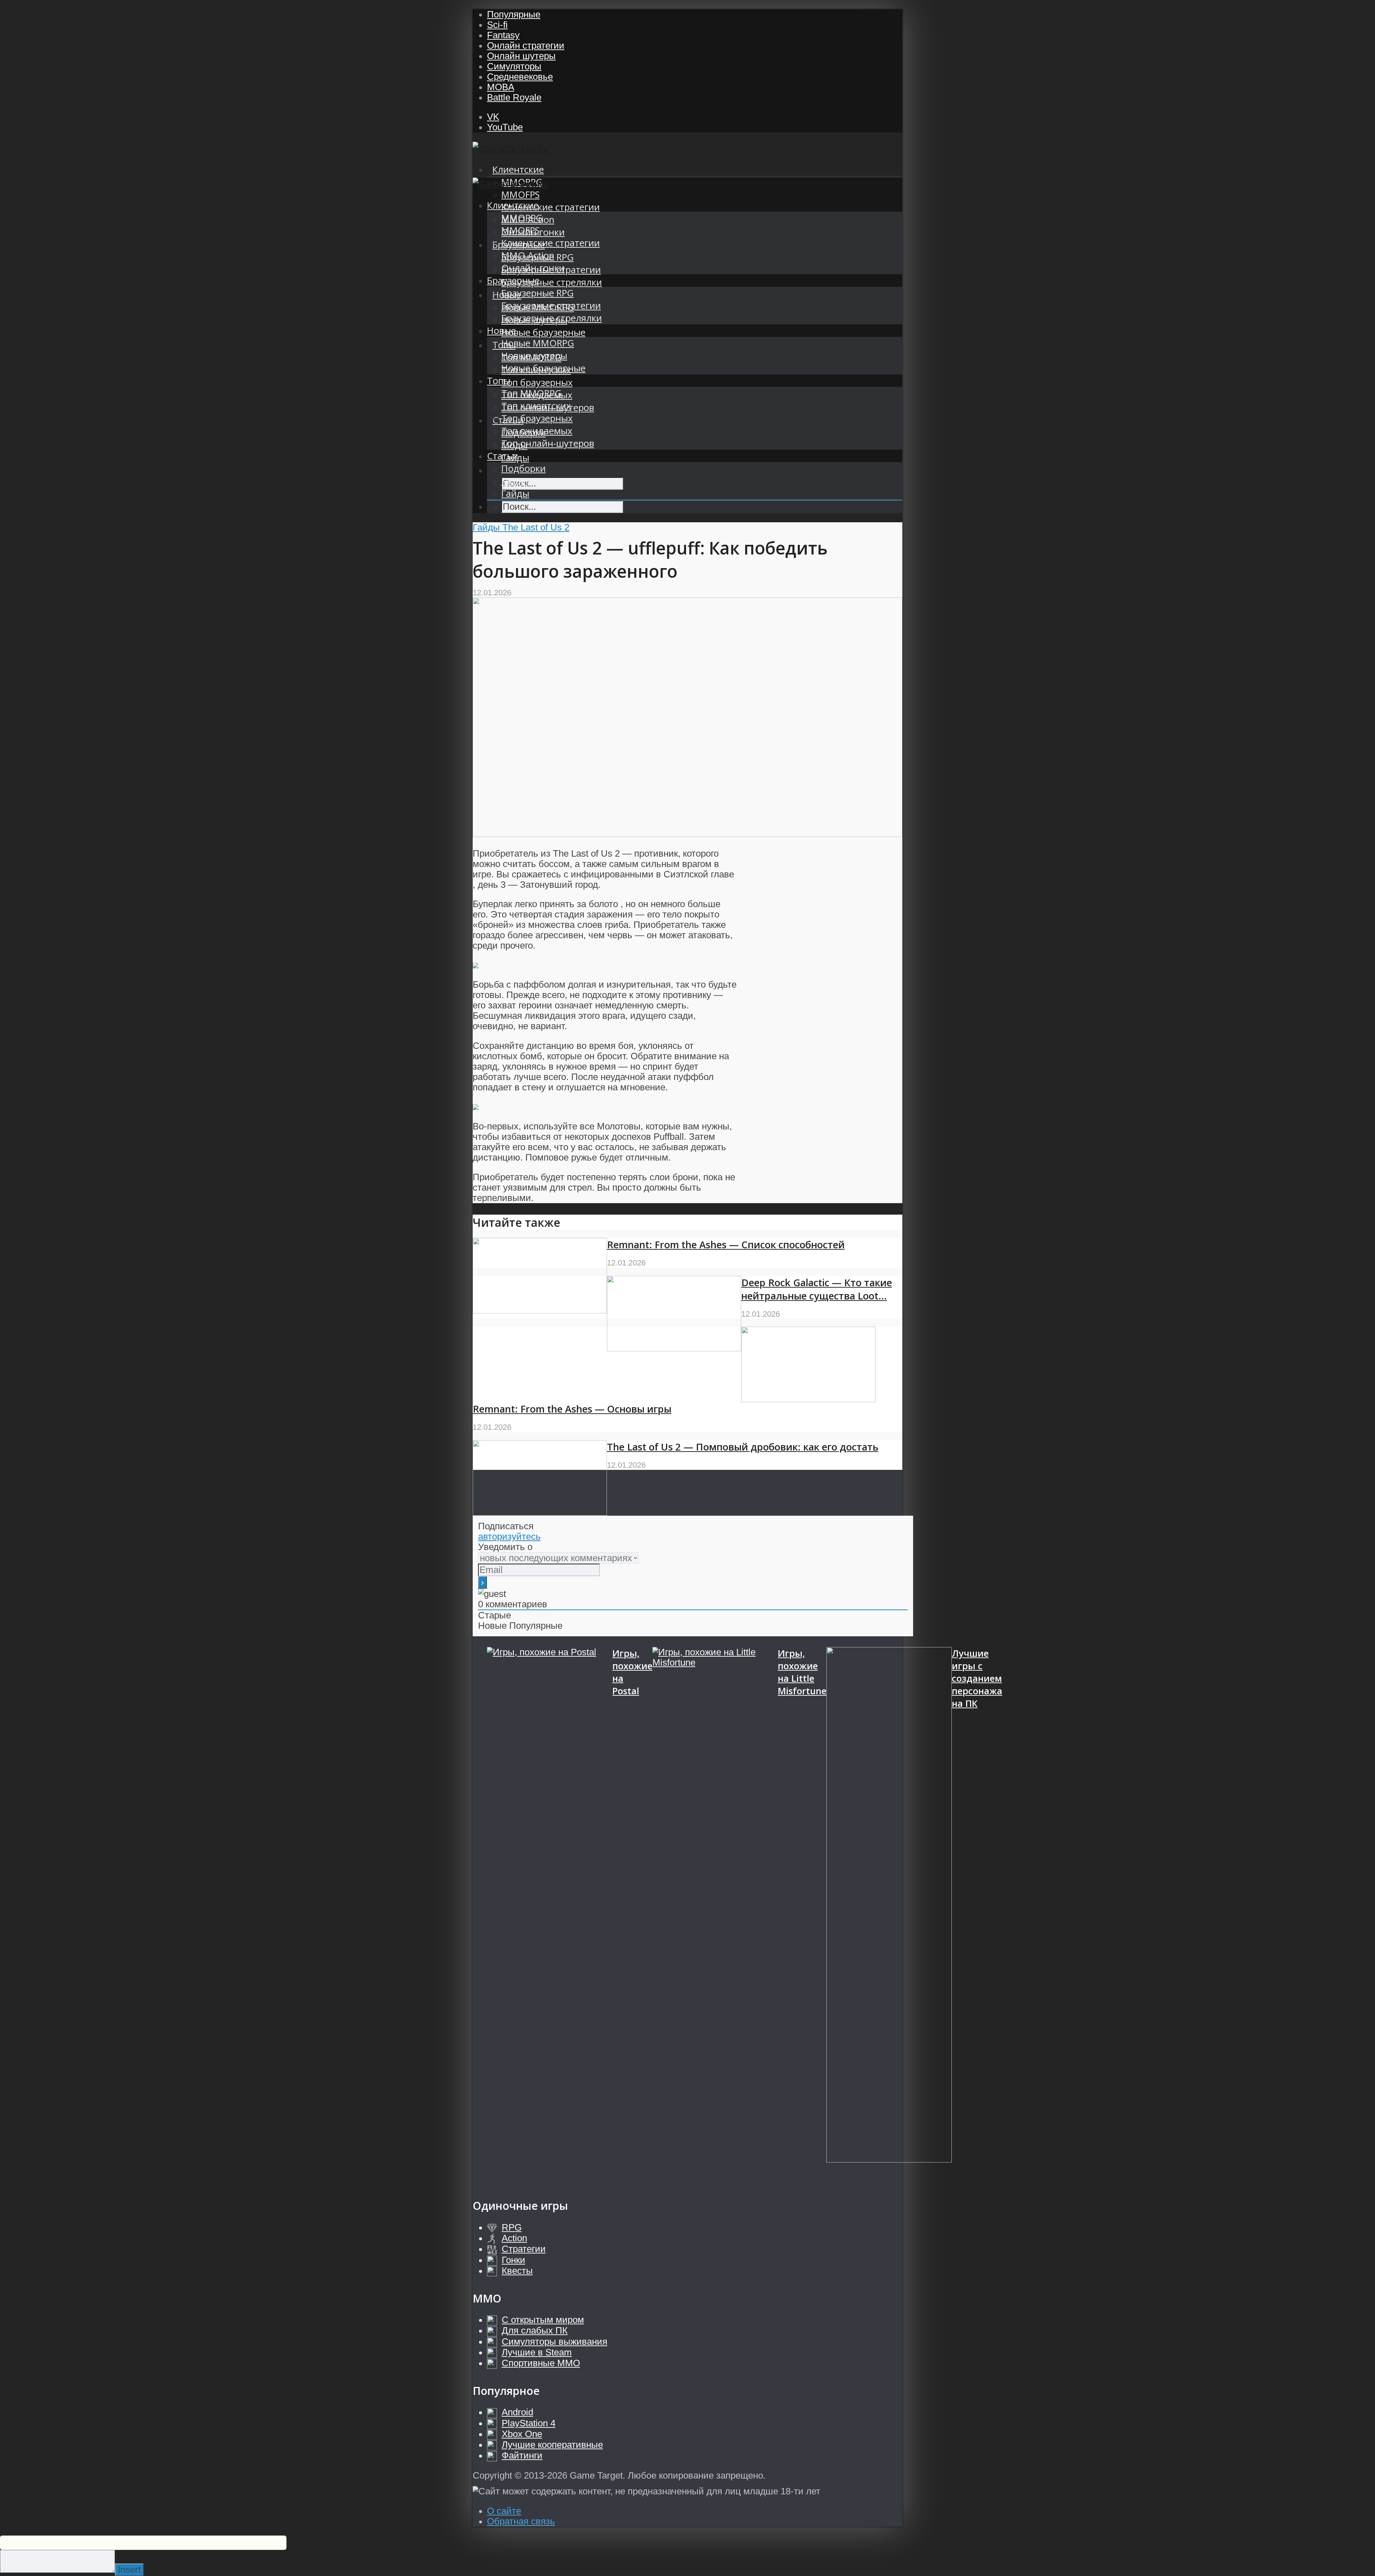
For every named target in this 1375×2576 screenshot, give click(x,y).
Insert (129, 2570)
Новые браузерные (543, 332)
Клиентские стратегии (551, 207)
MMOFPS (520, 195)
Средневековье (520, 77)
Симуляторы (514, 66)
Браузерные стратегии (551, 306)
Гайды (515, 493)
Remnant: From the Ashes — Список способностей (726, 1245)
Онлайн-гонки (533, 268)
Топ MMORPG (531, 393)
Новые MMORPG (538, 343)
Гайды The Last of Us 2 (521, 527)
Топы (499, 381)
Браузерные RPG (537, 293)
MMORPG (522, 218)
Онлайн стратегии (526, 45)
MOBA (501, 87)
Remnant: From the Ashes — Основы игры (572, 1409)
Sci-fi (497, 25)
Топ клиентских (536, 406)
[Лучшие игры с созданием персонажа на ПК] (889, 1916)
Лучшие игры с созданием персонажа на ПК (977, 1678)
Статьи (503, 456)
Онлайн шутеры (521, 56)
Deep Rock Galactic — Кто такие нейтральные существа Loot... (817, 1289)
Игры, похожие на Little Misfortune (802, 1672)
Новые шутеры (534, 356)
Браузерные (513, 280)
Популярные (514, 14)
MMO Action (528, 255)
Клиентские (518, 170)
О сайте (504, 2511)
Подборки (524, 468)
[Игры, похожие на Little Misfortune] (715, 1916)
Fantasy (503, 35)
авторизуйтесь (509, 1536)
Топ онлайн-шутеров (548, 443)
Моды (514, 481)
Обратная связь (521, 2521)
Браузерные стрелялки (552, 282)
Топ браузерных (537, 382)
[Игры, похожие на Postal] (550, 1916)
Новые (501, 331)
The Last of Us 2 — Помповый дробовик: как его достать (743, 1447)
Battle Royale (514, 97)
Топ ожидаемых (537, 431)
